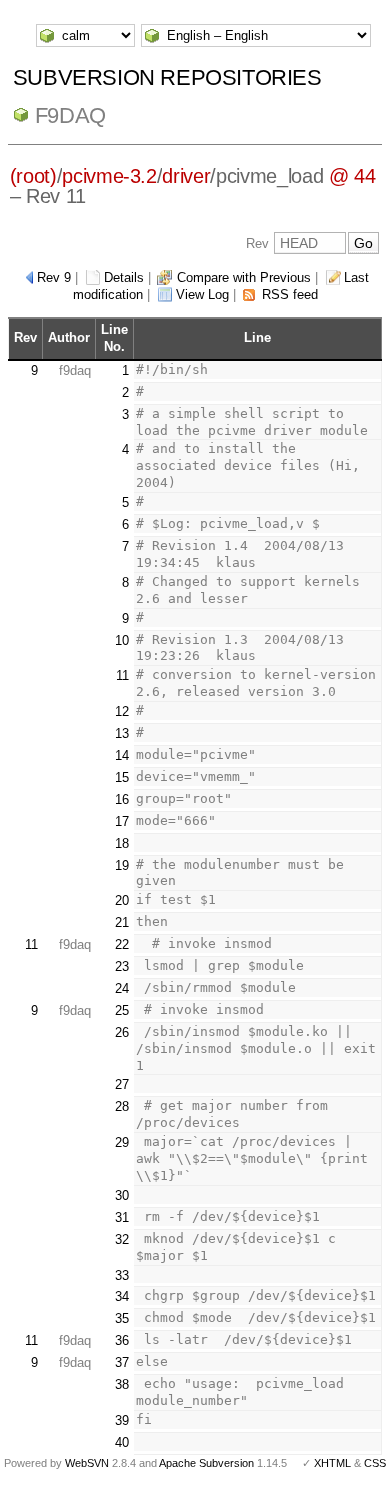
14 (122, 755)
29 (122, 1142)
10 (122, 640)
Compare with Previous (244, 277)
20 (122, 900)
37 (122, 1362)
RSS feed (290, 294)
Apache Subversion (206, 1463)
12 (122, 711)
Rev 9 (54, 277)
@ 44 (352, 176)
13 (122, 733)
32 (122, 1239)
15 (122, 777)
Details (124, 277)
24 (122, 988)
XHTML (332, 1463)
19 (122, 865)
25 (122, 1010)
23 (122, 966)
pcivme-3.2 (109, 176)
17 (122, 821)
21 (122, 922)
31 (122, 1217)
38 (122, 1384)
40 (122, 1442)
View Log (202, 294)
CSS (375, 1463)
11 (122, 675)
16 (122, 799)
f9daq (70, 115)
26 (122, 1032)
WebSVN (87, 1463)
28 (122, 1106)
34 (122, 1296)
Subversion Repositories (167, 77)
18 (122, 843)
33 (122, 1275)
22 (122, 944)
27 (122, 1084)
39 (122, 1420)
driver (186, 176)
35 (122, 1318)
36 (122, 1340)
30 (122, 1195)
